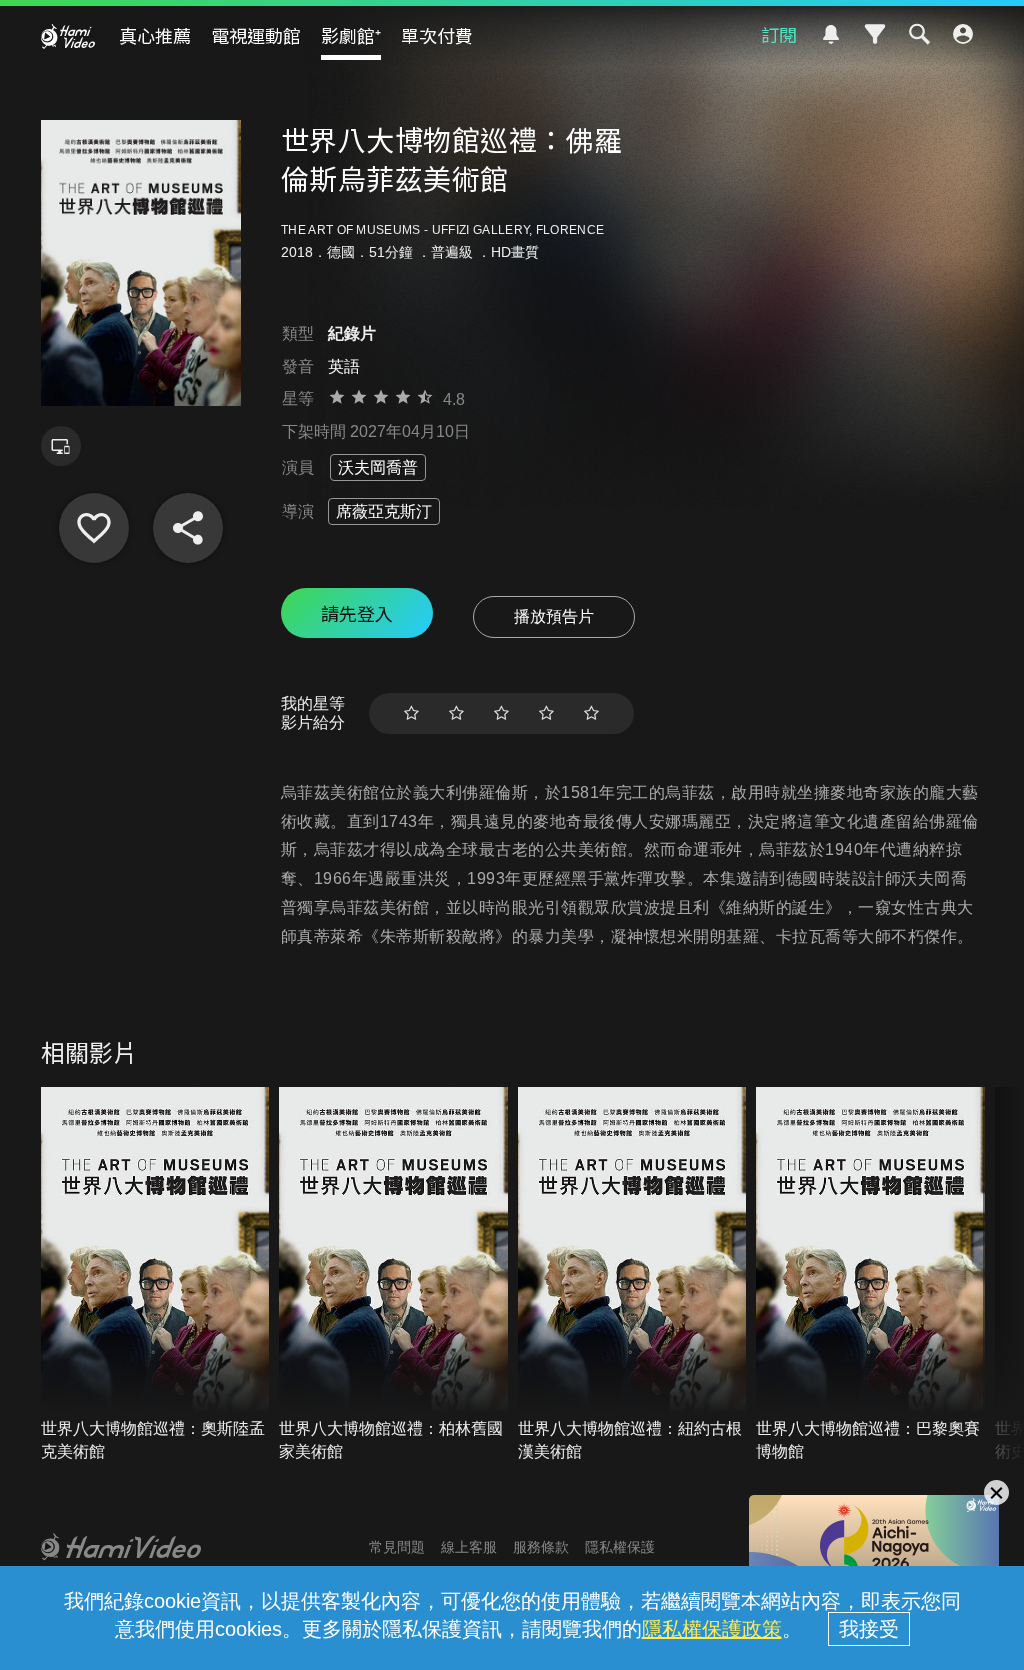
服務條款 (541, 1547)
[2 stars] (456, 713)
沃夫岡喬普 (378, 467)
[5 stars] (591, 713)
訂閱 (779, 34)
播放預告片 (554, 616)
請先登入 (357, 613)
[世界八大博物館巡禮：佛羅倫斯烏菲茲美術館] (94, 528)
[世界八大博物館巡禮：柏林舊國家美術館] (393, 1275)
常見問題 (397, 1547)
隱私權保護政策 (712, 1629)
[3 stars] (501, 713)
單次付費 (437, 35)
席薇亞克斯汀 (384, 511)
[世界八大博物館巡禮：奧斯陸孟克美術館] (155, 1275)
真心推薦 (155, 35)
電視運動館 (256, 35)
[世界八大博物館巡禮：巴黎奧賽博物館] (870, 1275)
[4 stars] (546, 713)
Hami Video (68, 36)
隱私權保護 (620, 1547)
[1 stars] (411, 713)
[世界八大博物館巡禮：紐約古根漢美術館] (632, 1275)
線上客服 (469, 1547)
